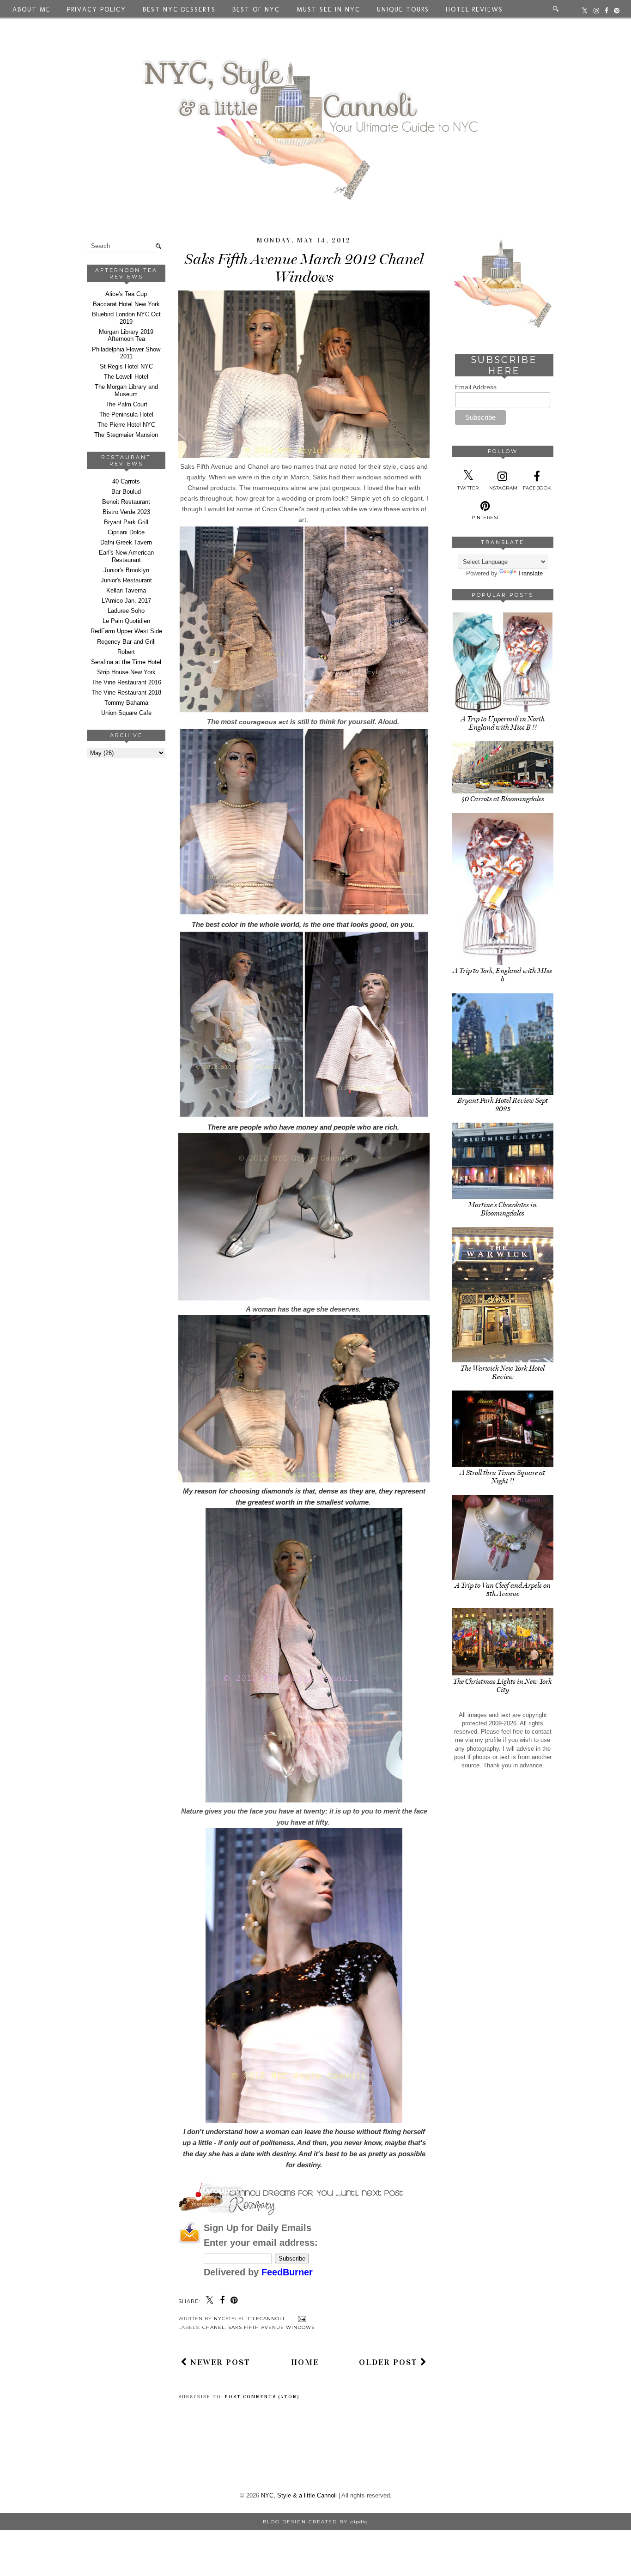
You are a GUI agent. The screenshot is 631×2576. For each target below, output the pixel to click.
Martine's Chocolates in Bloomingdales (503, 1209)
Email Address (476, 387)
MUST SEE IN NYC (328, 9)
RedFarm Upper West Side (126, 631)
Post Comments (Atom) (262, 2397)
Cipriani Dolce (126, 532)
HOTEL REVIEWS (474, 9)
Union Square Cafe (126, 713)
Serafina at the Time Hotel (126, 662)
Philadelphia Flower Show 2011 (126, 353)
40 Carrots (126, 481)
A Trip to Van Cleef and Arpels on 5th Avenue (503, 1590)
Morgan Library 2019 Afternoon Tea (126, 336)
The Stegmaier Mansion (126, 435)
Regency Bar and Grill (126, 642)
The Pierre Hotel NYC (126, 425)
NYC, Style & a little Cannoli (299, 2495)
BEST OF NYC (256, 9)
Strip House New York (126, 672)
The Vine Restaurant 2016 (126, 682)
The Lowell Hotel (126, 377)
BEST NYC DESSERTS (179, 9)
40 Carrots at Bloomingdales (503, 799)
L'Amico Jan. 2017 (126, 601)
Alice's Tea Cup (126, 294)
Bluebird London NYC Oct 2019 (126, 318)
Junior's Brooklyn (126, 570)
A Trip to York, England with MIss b (503, 975)
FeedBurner (287, 2272)
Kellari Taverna (126, 590)
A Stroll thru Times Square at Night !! (503, 1477)
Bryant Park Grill (126, 522)
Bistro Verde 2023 (126, 512)
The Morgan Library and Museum (126, 390)
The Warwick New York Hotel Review (503, 1373)
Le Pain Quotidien (126, 621)
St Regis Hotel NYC (126, 366)
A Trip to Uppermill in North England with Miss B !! (503, 723)
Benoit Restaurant (126, 502)
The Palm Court (126, 404)
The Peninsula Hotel (126, 414)
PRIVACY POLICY (97, 9)
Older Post (390, 2362)
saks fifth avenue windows (271, 2327)
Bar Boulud (126, 492)
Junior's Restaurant (126, 580)
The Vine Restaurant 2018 (126, 692)
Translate (530, 573)
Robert (126, 652)
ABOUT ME (31, 9)
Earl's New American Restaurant (126, 556)
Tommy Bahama (126, 703)
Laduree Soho (126, 611)
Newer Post (219, 2362)
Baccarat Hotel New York (126, 304)
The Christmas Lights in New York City (503, 1686)
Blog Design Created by (315, 2522)
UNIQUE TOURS (403, 9)
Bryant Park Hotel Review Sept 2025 (503, 1105)
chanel (214, 2327)
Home (305, 2362)
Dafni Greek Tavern (126, 542)
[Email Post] (301, 2319)
